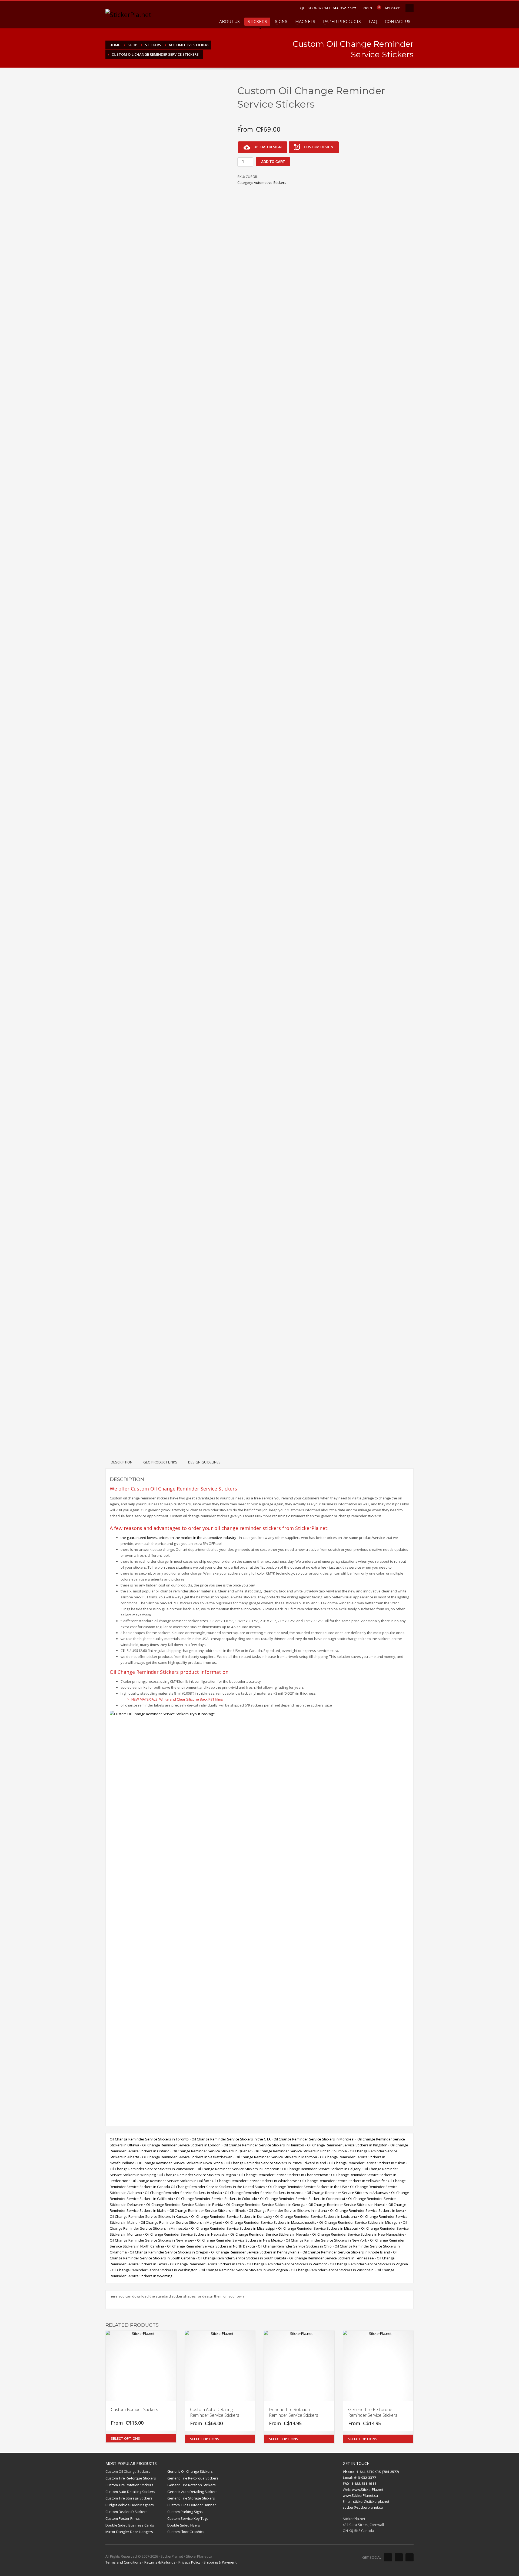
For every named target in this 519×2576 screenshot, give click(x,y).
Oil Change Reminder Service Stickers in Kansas (149, 2216)
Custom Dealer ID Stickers (127, 2512)
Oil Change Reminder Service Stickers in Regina (197, 2175)
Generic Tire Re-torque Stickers (193, 2478)
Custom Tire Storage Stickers (129, 2498)
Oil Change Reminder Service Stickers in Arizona (264, 2193)
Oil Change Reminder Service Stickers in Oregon (169, 2252)
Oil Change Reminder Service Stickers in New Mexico (240, 2240)
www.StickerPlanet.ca (360, 2495)
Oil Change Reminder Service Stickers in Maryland (181, 2222)
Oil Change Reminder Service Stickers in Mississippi (233, 2228)
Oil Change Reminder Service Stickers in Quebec (212, 2151)
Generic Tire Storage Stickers (191, 2498)
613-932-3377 (344, 8)
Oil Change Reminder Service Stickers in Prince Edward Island (276, 2163)
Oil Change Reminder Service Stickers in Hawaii (347, 2205)
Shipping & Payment (220, 2562)
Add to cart (273, 162)
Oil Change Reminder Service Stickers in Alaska (183, 2193)
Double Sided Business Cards (130, 2525)
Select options (125, 2438)
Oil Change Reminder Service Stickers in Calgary (321, 2169)
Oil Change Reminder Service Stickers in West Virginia (244, 2270)
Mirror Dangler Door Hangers (129, 2532)
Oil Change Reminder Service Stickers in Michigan (360, 2222)
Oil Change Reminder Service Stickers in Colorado (217, 2199)
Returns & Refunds (160, 2562)
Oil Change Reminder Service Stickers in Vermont (287, 2264)
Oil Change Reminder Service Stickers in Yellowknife (342, 2181)
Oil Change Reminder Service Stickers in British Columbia (301, 2151)
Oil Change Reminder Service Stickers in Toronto (149, 2139)
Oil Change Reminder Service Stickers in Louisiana (316, 2216)
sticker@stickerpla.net (371, 2501)
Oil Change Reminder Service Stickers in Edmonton (238, 2169)
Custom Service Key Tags (188, 2518)
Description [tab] (122, 1462)
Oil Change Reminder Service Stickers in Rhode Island (346, 2252)
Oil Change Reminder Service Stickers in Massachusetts (271, 2222)
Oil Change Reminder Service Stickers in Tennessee (332, 2258)
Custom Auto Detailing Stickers (130, 2492)
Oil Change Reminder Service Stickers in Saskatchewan (187, 2157)
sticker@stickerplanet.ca (363, 2507)
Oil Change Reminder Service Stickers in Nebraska (186, 2234)
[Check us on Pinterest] (410, 2557)
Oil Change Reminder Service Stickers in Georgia (266, 2205)
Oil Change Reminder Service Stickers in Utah (207, 2264)
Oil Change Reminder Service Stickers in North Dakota (211, 2246)
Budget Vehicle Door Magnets (130, 2505)
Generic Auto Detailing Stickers (192, 2492)
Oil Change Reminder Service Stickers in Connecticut (303, 2199)
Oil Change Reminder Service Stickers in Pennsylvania (255, 2252)
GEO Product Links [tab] (160, 1462)
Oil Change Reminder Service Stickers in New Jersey (152, 2240)
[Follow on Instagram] (399, 2557)
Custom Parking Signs (185, 2512)
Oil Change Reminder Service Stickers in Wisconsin (332, 2270)
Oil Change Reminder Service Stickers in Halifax (170, 2181)
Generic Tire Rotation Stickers (192, 2485)
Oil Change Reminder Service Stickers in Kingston (347, 2145)
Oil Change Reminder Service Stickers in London (181, 2145)
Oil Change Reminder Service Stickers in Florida (185, 2205)
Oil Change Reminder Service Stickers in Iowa (367, 2210)
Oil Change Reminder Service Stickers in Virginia (369, 2264)
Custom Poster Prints (123, 2518)
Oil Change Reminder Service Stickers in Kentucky (232, 2216)
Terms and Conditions (123, 2562)
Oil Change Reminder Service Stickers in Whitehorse (254, 2181)
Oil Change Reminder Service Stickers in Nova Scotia (180, 2163)
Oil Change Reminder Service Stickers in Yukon (367, 2163)
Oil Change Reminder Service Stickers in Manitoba (276, 2157)
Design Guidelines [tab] (204, 1462)
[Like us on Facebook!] (388, 2557)
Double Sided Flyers (184, 2525)
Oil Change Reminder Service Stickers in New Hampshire (358, 2234)
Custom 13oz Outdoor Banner (192, 2505)
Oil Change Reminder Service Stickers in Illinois (208, 2210)
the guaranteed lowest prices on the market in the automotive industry (178, 1538)
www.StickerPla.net (368, 2489)
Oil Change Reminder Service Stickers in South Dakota (242, 2258)
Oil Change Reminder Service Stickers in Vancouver (152, 2169)
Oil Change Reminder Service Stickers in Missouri (318, 2228)
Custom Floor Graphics (186, 2532)
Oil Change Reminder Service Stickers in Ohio (295, 2246)
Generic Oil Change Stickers (190, 2471)
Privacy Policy (189, 2562)
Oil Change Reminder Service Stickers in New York (326, 2240)
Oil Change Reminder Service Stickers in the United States (218, 2187)
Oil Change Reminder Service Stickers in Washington (155, 2270)
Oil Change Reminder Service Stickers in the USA (308, 2187)
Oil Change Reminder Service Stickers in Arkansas (347, 2193)
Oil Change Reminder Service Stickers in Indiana (288, 2210)
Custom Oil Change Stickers (128, 2471)
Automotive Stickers (270, 182)
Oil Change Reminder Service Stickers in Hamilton (264, 2145)
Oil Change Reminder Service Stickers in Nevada (270, 2234)
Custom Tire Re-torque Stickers (131, 2478)
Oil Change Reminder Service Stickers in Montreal (314, 2139)
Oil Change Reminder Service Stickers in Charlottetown (284, 2175)
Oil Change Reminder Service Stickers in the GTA (231, 2139)
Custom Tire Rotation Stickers (129, 2485)
